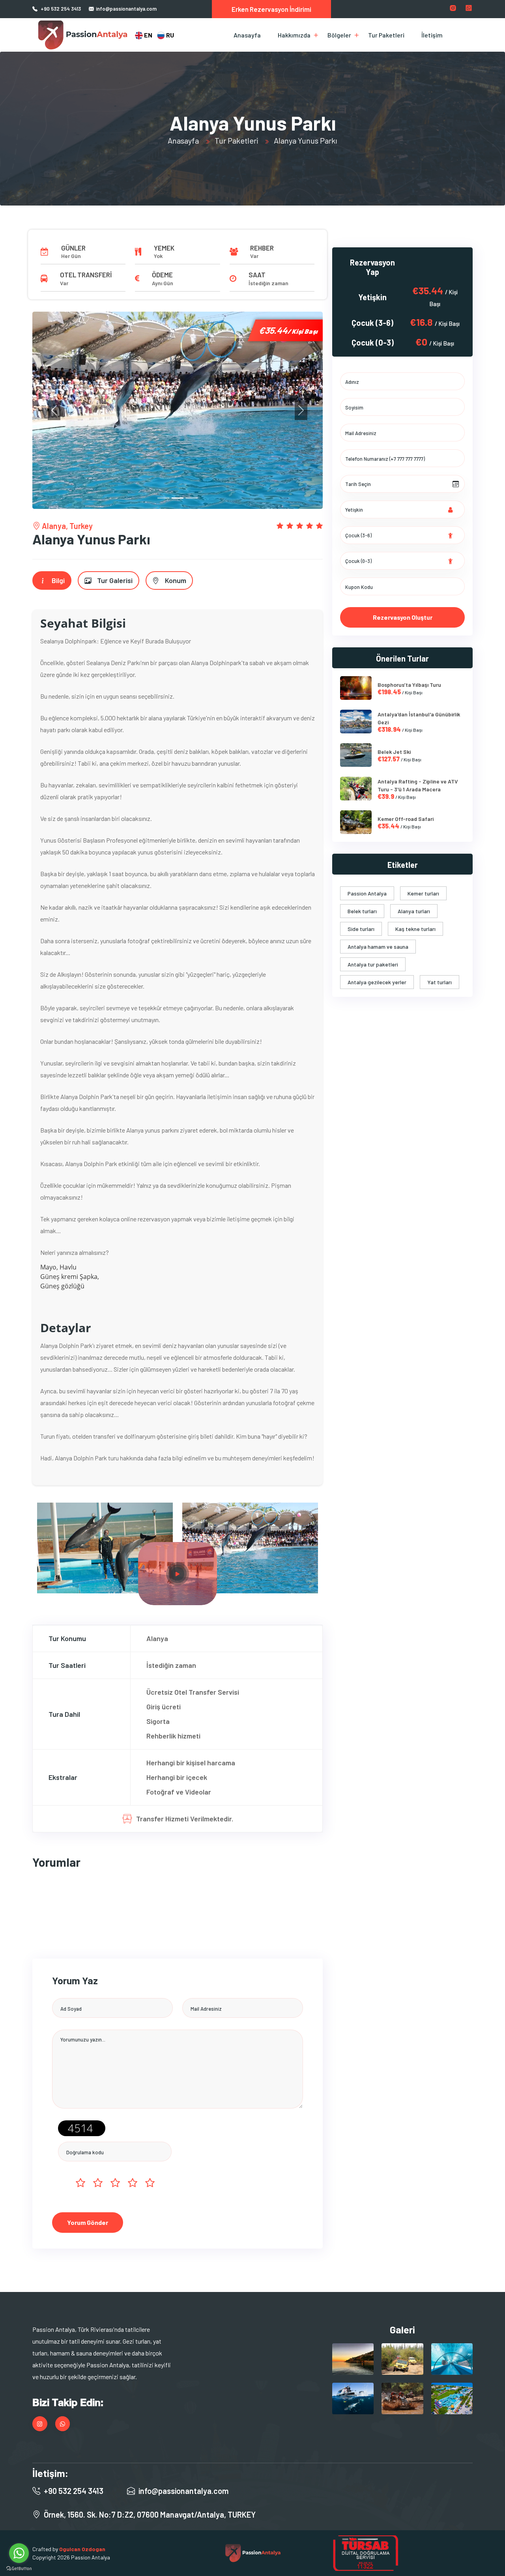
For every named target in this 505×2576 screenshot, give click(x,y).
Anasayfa (247, 35)
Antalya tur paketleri (373, 964)
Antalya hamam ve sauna (378, 947)
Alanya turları (414, 911)
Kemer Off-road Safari (406, 819)
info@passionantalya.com (126, 9)
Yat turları (440, 982)
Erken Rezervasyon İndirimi (271, 9)
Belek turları (362, 911)
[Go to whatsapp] (19, 2553)
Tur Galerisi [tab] (114, 580)
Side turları (361, 929)
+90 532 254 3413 (61, 9)
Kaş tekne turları (415, 929)
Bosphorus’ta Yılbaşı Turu (409, 685)
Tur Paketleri (386, 35)
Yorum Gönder (88, 2222)
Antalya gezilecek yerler (377, 982)
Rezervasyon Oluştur (403, 617)
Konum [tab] (175, 580)
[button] (54, 410)
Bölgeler (339, 35)
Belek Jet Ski (394, 752)
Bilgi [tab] (57, 580)
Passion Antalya (367, 893)
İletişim (432, 35)
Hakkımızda (294, 35)
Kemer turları (423, 893)
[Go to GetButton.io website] (19, 2568)
